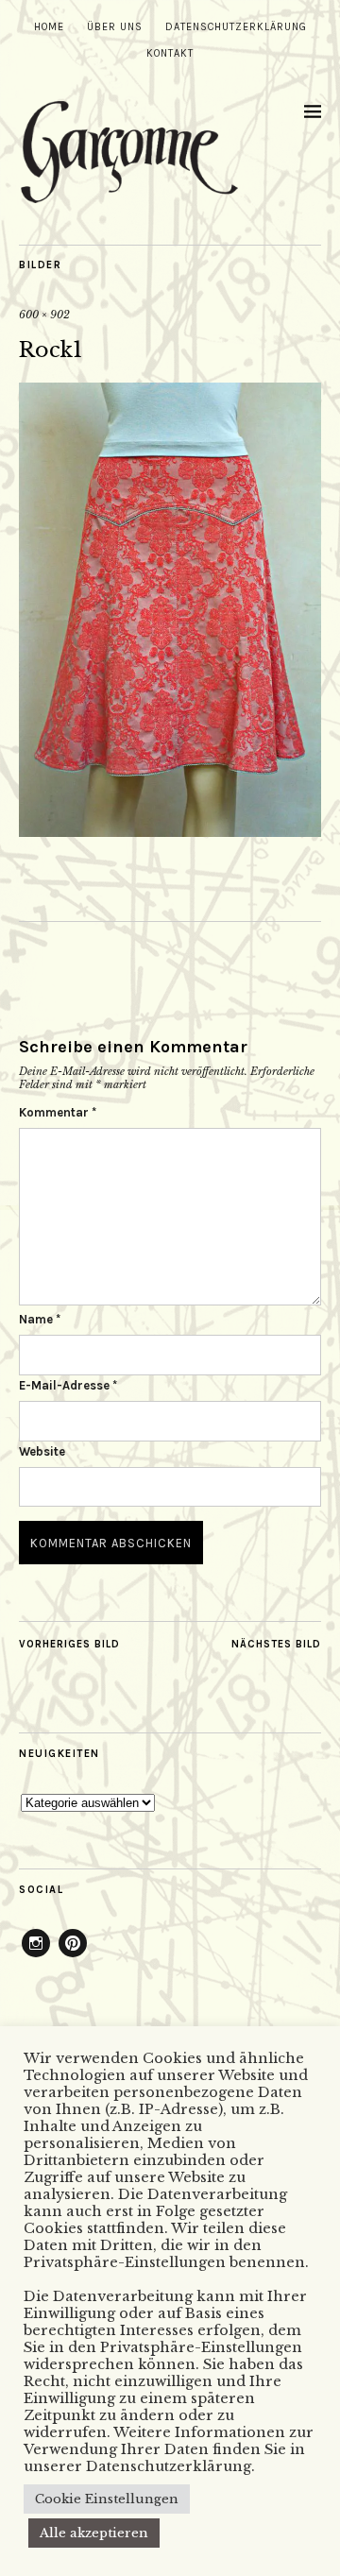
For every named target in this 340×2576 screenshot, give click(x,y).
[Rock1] (170, 831)
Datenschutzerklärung (236, 27)
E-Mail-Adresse (68, 1385)
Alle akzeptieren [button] (94, 2533)
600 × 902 (44, 315)
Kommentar (58, 1112)
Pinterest (73, 1956)
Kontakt (170, 53)
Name (40, 1319)
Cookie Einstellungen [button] (107, 2499)
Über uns (115, 27)
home (49, 27)
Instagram (36, 1956)
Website (42, 1451)
